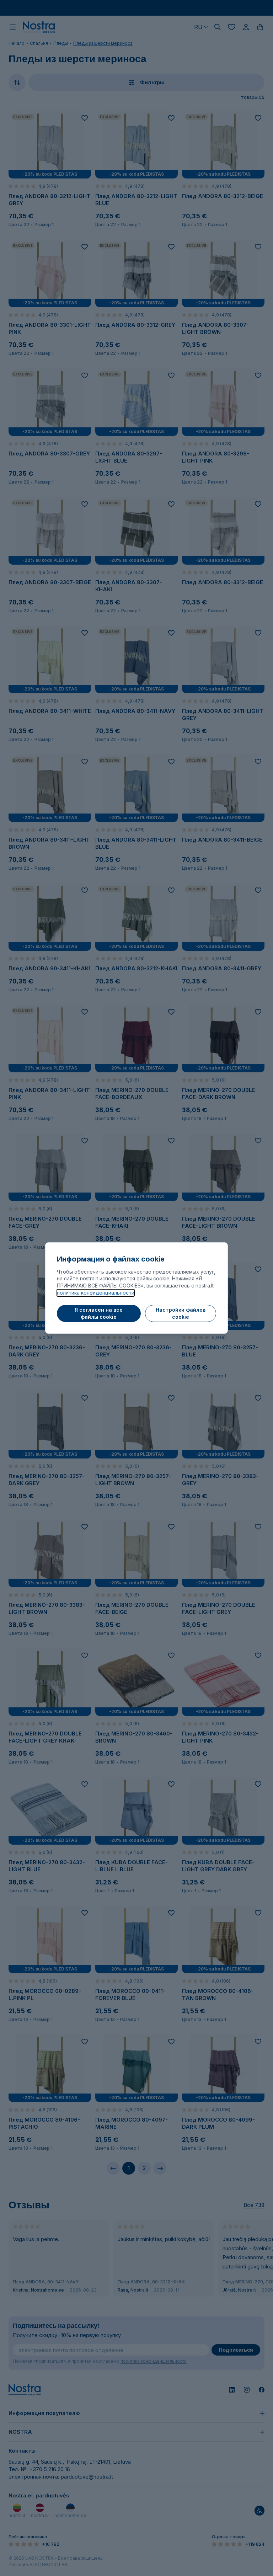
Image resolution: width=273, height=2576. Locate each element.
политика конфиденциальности (96, 1293)
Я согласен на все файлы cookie (99, 1313)
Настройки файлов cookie (181, 1313)
